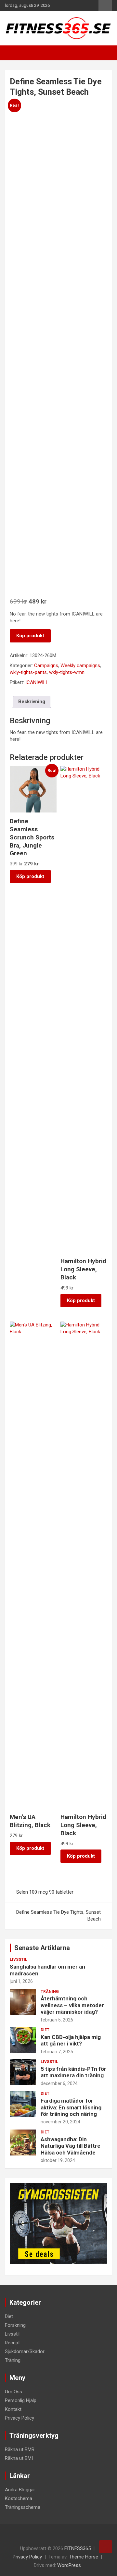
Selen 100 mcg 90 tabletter (45, 1892)
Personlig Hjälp (21, 2400)
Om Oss (13, 2392)
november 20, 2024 (60, 2122)
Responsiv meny (105, 6)
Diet (45, 2030)
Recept (12, 2343)
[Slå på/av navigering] (13, 53)
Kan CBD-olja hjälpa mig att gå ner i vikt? (71, 2040)
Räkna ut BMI (19, 2458)
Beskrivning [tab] (32, 702)
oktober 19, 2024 (58, 2160)
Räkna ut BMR (20, 2449)
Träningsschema (23, 2507)
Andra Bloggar (20, 2490)
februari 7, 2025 (57, 2052)
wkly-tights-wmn (67, 672)
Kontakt (13, 2409)
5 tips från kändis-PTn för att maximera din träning (73, 2072)
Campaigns (46, 665)
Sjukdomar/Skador (25, 2351)
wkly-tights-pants (28, 672)
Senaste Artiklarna (42, 1948)
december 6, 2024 (59, 2083)
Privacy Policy (19, 2418)
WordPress (69, 2565)
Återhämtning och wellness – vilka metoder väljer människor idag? (72, 2005)
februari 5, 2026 (57, 2020)
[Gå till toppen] (106, 2547)
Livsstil (19, 1959)
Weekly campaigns (80, 665)
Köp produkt (30, 636)
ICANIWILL (37, 682)
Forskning (15, 2325)
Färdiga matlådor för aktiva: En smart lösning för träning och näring (71, 2107)
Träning (50, 1992)
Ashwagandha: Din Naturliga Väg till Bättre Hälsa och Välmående (71, 2146)
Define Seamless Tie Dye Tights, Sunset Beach (58, 1916)
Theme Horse (84, 2557)
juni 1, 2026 (21, 1981)
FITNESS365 (78, 2548)
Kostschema (19, 2498)
